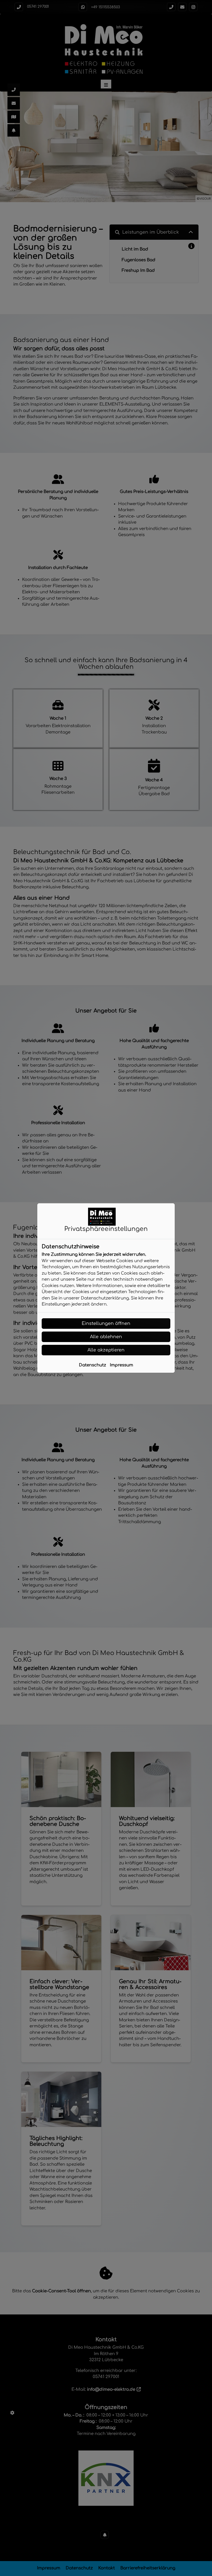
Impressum (121, 1365)
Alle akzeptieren (106, 1350)
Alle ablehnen (106, 1337)
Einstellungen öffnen (106, 1324)
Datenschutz (92, 1365)
